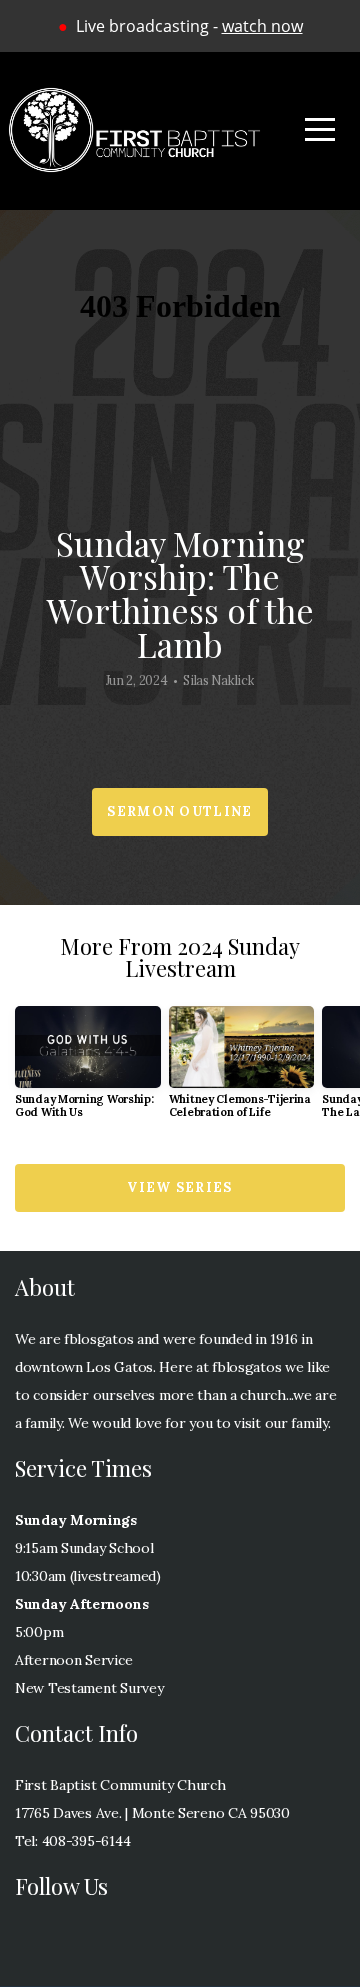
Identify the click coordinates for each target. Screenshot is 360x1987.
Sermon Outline (179, 811)
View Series (179, 1187)
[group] (88, 1070)
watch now (262, 26)
